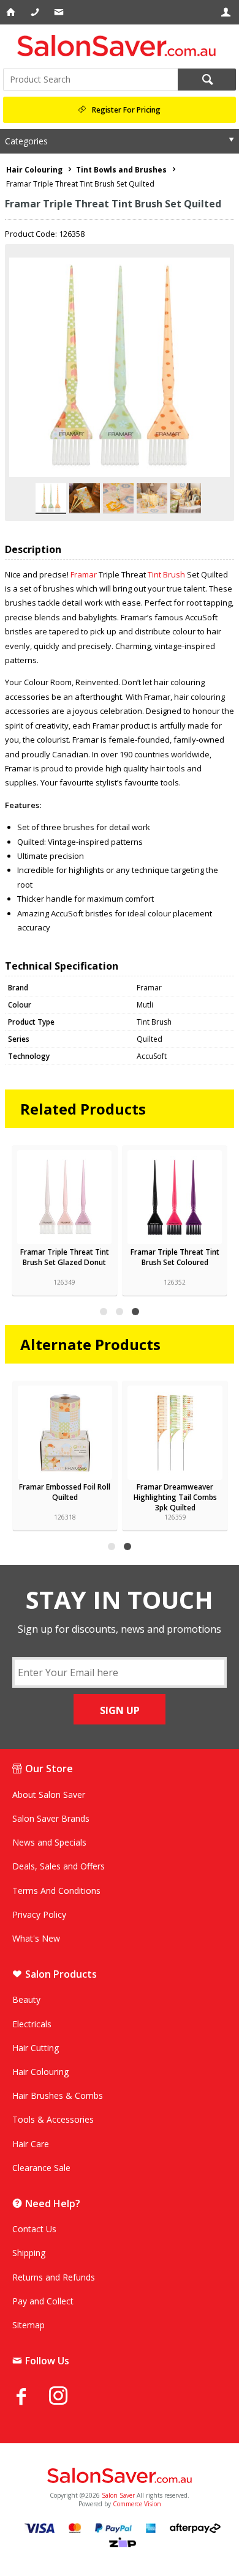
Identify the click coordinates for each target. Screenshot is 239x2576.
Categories (26, 141)
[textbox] (90, 80)
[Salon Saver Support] (60, 12)
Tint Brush (166, 574)
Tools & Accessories (53, 2119)
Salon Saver (118, 2495)
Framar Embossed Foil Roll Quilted (65, 1492)
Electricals (32, 2024)
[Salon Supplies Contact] (36, 12)
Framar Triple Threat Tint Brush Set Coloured (175, 1257)
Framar (84, 574)
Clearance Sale (41, 2168)
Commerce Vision (137, 2504)
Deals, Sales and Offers (59, 1866)
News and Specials (49, 1842)
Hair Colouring (40, 2072)
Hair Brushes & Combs (58, 2095)
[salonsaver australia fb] (31, 2396)
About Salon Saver (49, 1795)
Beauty (26, 1999)
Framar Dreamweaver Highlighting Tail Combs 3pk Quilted (175, 1497)
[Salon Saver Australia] (120, 2476)
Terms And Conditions (56, 1891)
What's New (36, 1938)
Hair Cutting (36, 2048)
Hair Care (31, 2144)
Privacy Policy (39, 1914)
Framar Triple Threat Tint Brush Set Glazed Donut (65, 1257)
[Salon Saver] (120, 46)
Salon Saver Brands (51, 1818)
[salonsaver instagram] (67, 2397)
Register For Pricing (126, 110)
